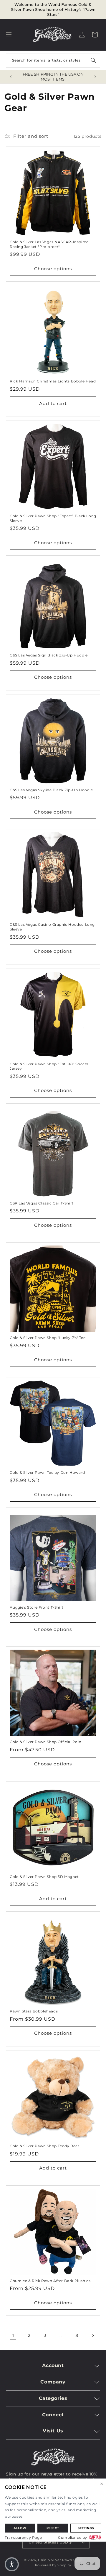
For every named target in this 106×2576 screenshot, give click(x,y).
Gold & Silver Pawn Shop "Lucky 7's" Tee (48, 1338)
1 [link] (13, 2336)
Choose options (53, 269)
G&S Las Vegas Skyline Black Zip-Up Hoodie (51, 790)
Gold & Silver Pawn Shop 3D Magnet (44, 1877)
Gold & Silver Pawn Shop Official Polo (45, 1742)
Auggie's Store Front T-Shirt (37, 1607)
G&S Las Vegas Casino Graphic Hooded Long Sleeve (52, 927)
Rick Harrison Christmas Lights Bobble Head (53, 381)
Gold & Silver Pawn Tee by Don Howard (47, 1472)
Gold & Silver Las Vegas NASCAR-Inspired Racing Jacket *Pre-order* (49, 244)
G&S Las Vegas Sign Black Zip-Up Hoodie (49, 655)
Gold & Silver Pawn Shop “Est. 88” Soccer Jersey (49, 1066)
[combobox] (53, 61)
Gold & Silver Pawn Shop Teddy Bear (44, 2146)
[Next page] (93, 2335)
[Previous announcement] (11, 77)
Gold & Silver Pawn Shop (60, 2560)
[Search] (93, 60)
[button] (9, 35)
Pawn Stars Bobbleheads (34, 2011)
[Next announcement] (95, 77)
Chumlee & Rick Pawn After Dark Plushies (50, 2281)
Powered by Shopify (53, 2565)
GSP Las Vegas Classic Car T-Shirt (42, 1203)
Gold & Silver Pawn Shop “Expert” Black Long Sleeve (53, 518)
